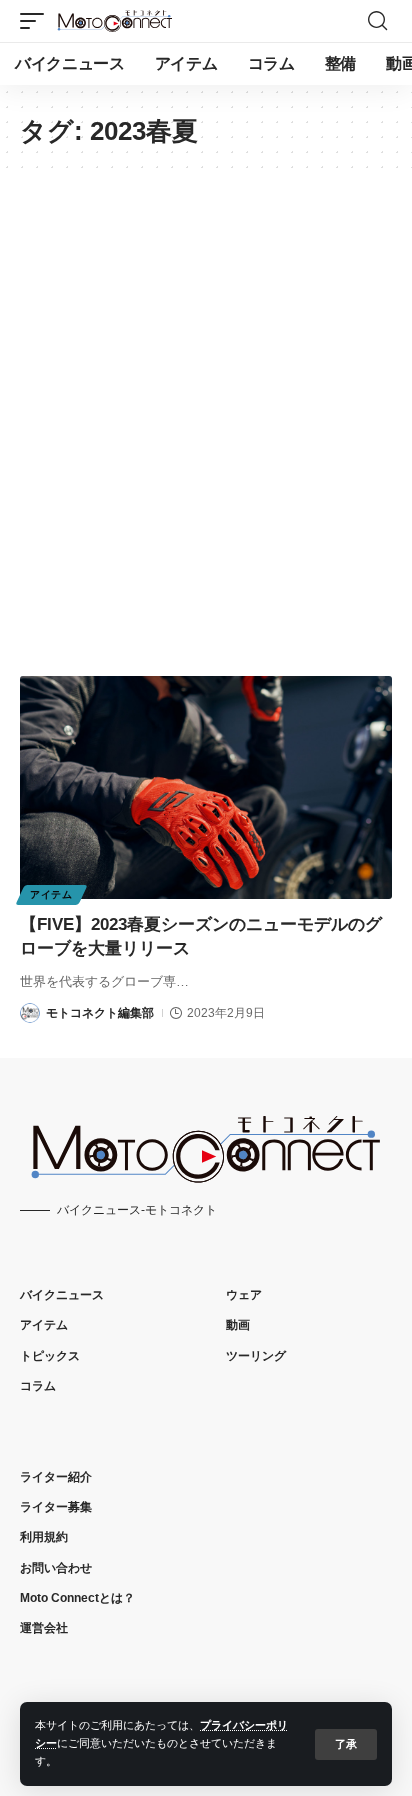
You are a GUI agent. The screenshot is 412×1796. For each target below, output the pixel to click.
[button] (346, 1744)
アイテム (51, 894)
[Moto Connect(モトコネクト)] (115, 21)
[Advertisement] (206, 435)
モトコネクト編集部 (100, 1013)
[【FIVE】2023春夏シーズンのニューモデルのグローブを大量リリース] (206, 787)
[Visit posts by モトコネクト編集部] (30, 1013)
